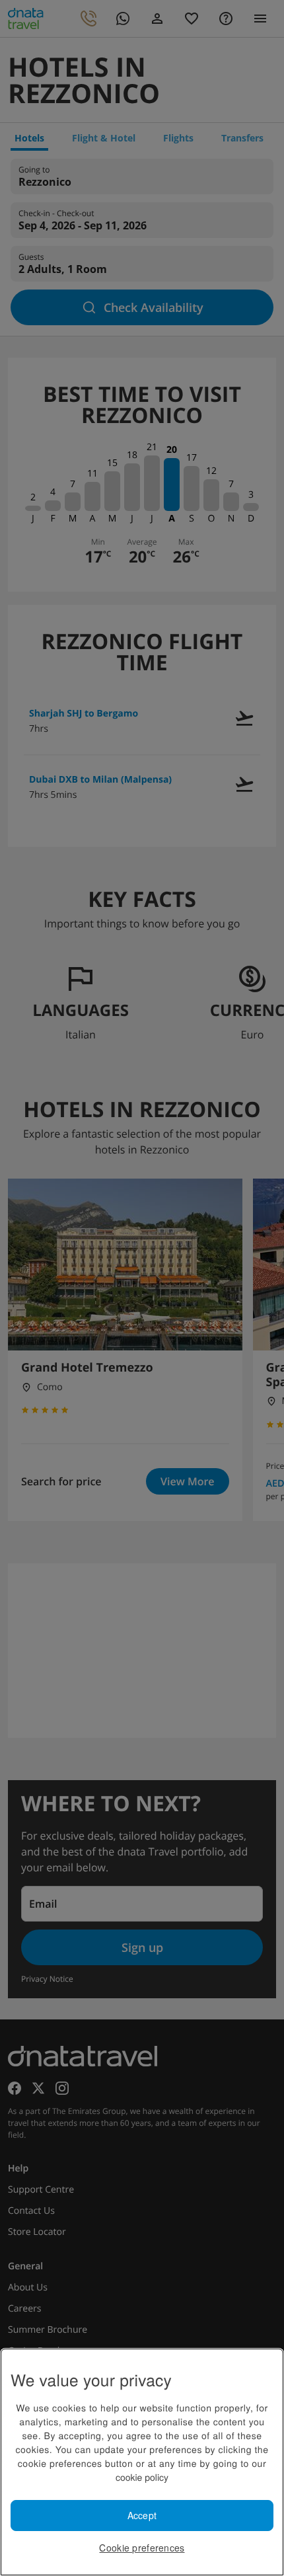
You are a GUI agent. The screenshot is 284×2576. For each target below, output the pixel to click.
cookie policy (142, 2477)
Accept (142, 2515)
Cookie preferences (142, 2548)
